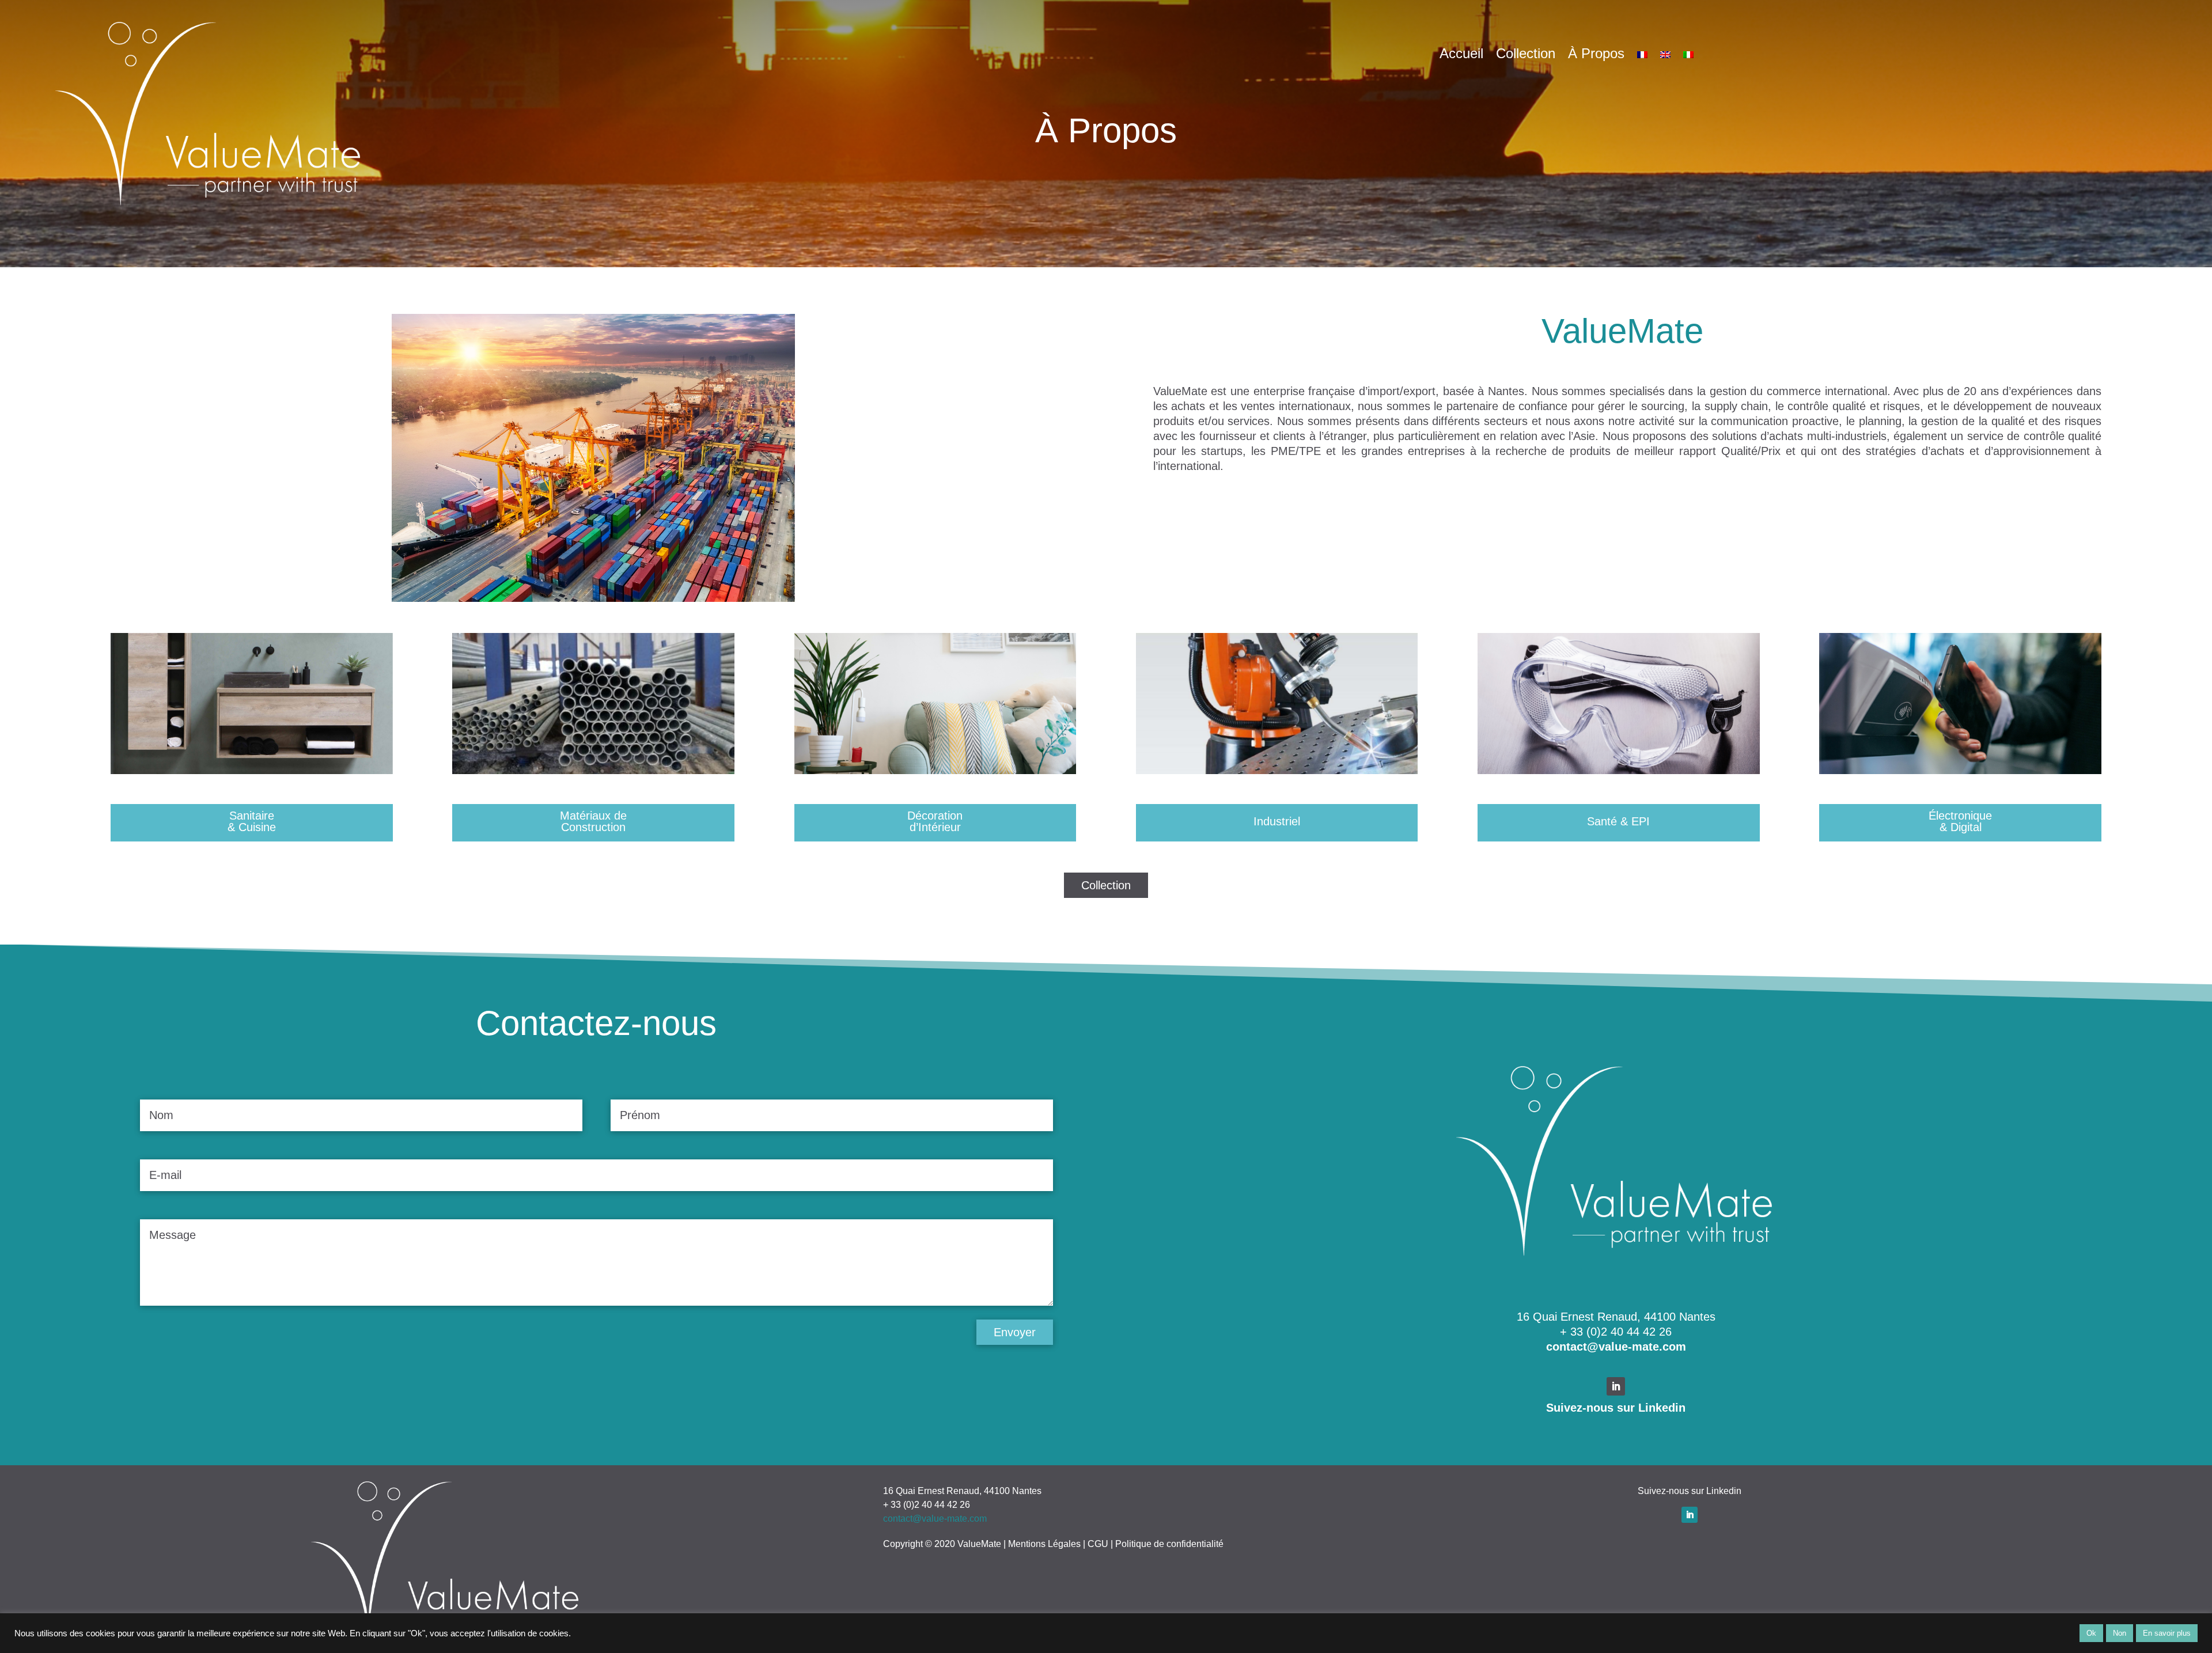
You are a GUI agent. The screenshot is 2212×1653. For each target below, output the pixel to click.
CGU (1098, 1544)
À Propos (1596, 55)
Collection (1526, 55)
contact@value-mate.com (1616, 1347)
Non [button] (2120, 1633)
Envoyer (1015, 1332)
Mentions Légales (1044, 1544)
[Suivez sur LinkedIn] (1616, 1386)
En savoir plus (2167, 1633)
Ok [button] (2091, 1633)
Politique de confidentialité (1169, 1544)
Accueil (1461, 55)
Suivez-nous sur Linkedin (1616, 1408)
